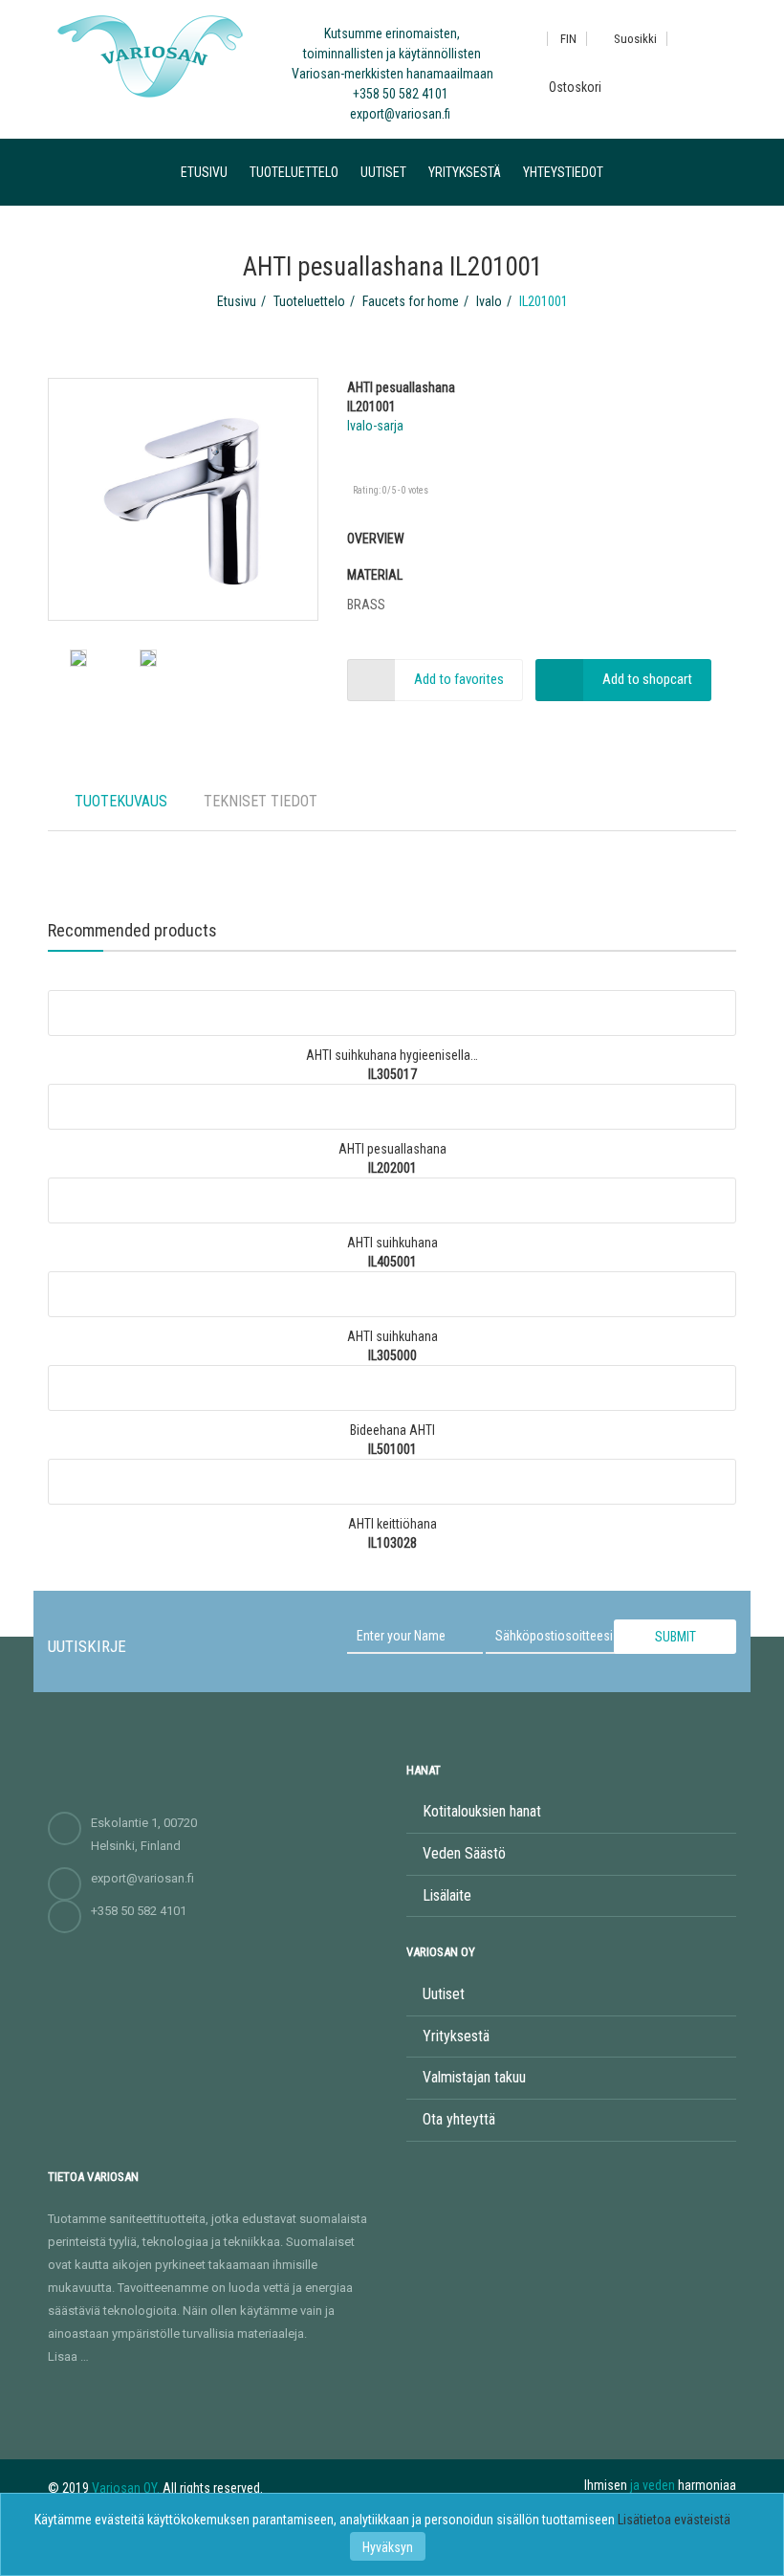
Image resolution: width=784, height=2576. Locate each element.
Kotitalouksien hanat (482, 1811)
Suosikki (634, 39)
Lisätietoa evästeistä (674, 2520)
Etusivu (204, 172)
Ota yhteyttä (459, 2119)
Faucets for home (411, 301)
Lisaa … (68, 2356)
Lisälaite (447, 1895)
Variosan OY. (126, 2488)
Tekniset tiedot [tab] (261, 801)
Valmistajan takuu (474, 2077)
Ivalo (489, 301)
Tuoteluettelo (294, 172)
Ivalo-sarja (375, 426)
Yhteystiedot (563, 172)
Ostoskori (574, 87)
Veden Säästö (464, 1853)
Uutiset (383, 172)
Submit (675, 1637)
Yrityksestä (465, 172)
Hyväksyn (388, 2547)
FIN (568, 39)
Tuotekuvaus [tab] (121, 801)
